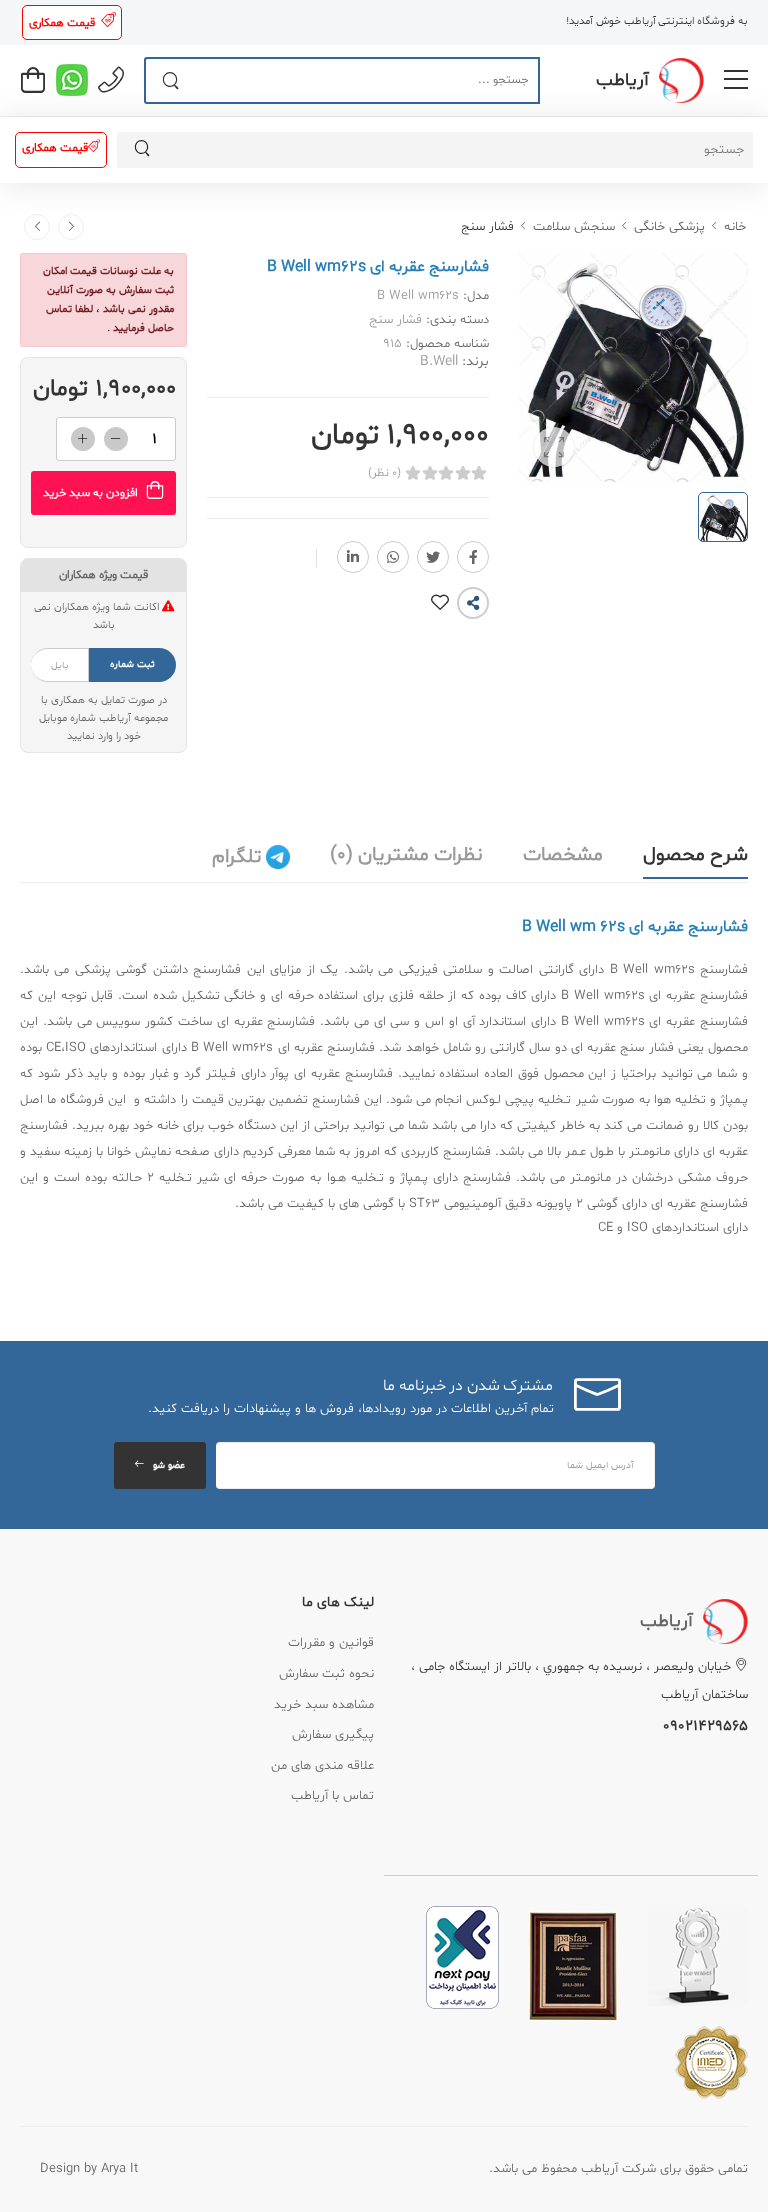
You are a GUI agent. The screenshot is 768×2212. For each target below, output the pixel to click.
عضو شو (169, 1465)
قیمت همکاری (62, 23)
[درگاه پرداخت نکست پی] (462, 1958)
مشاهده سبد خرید (324, 1705)
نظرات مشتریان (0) (406, 855)
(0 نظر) (384, 473)
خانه (735, 227)
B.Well (439, 361)
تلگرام (239, 857)
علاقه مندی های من (322, 1766)
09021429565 (705, 1726)
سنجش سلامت (574, 227)
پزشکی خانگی (669, 227)
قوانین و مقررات (331, 1643)
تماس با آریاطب (332, 1796)
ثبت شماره (132, 664)
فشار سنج (487, 227)
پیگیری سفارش (333, 1735)
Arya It (119, 2169)
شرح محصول (695, 855)
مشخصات (563, 855)
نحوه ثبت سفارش (326, 1674)
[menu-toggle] (736, 80)
